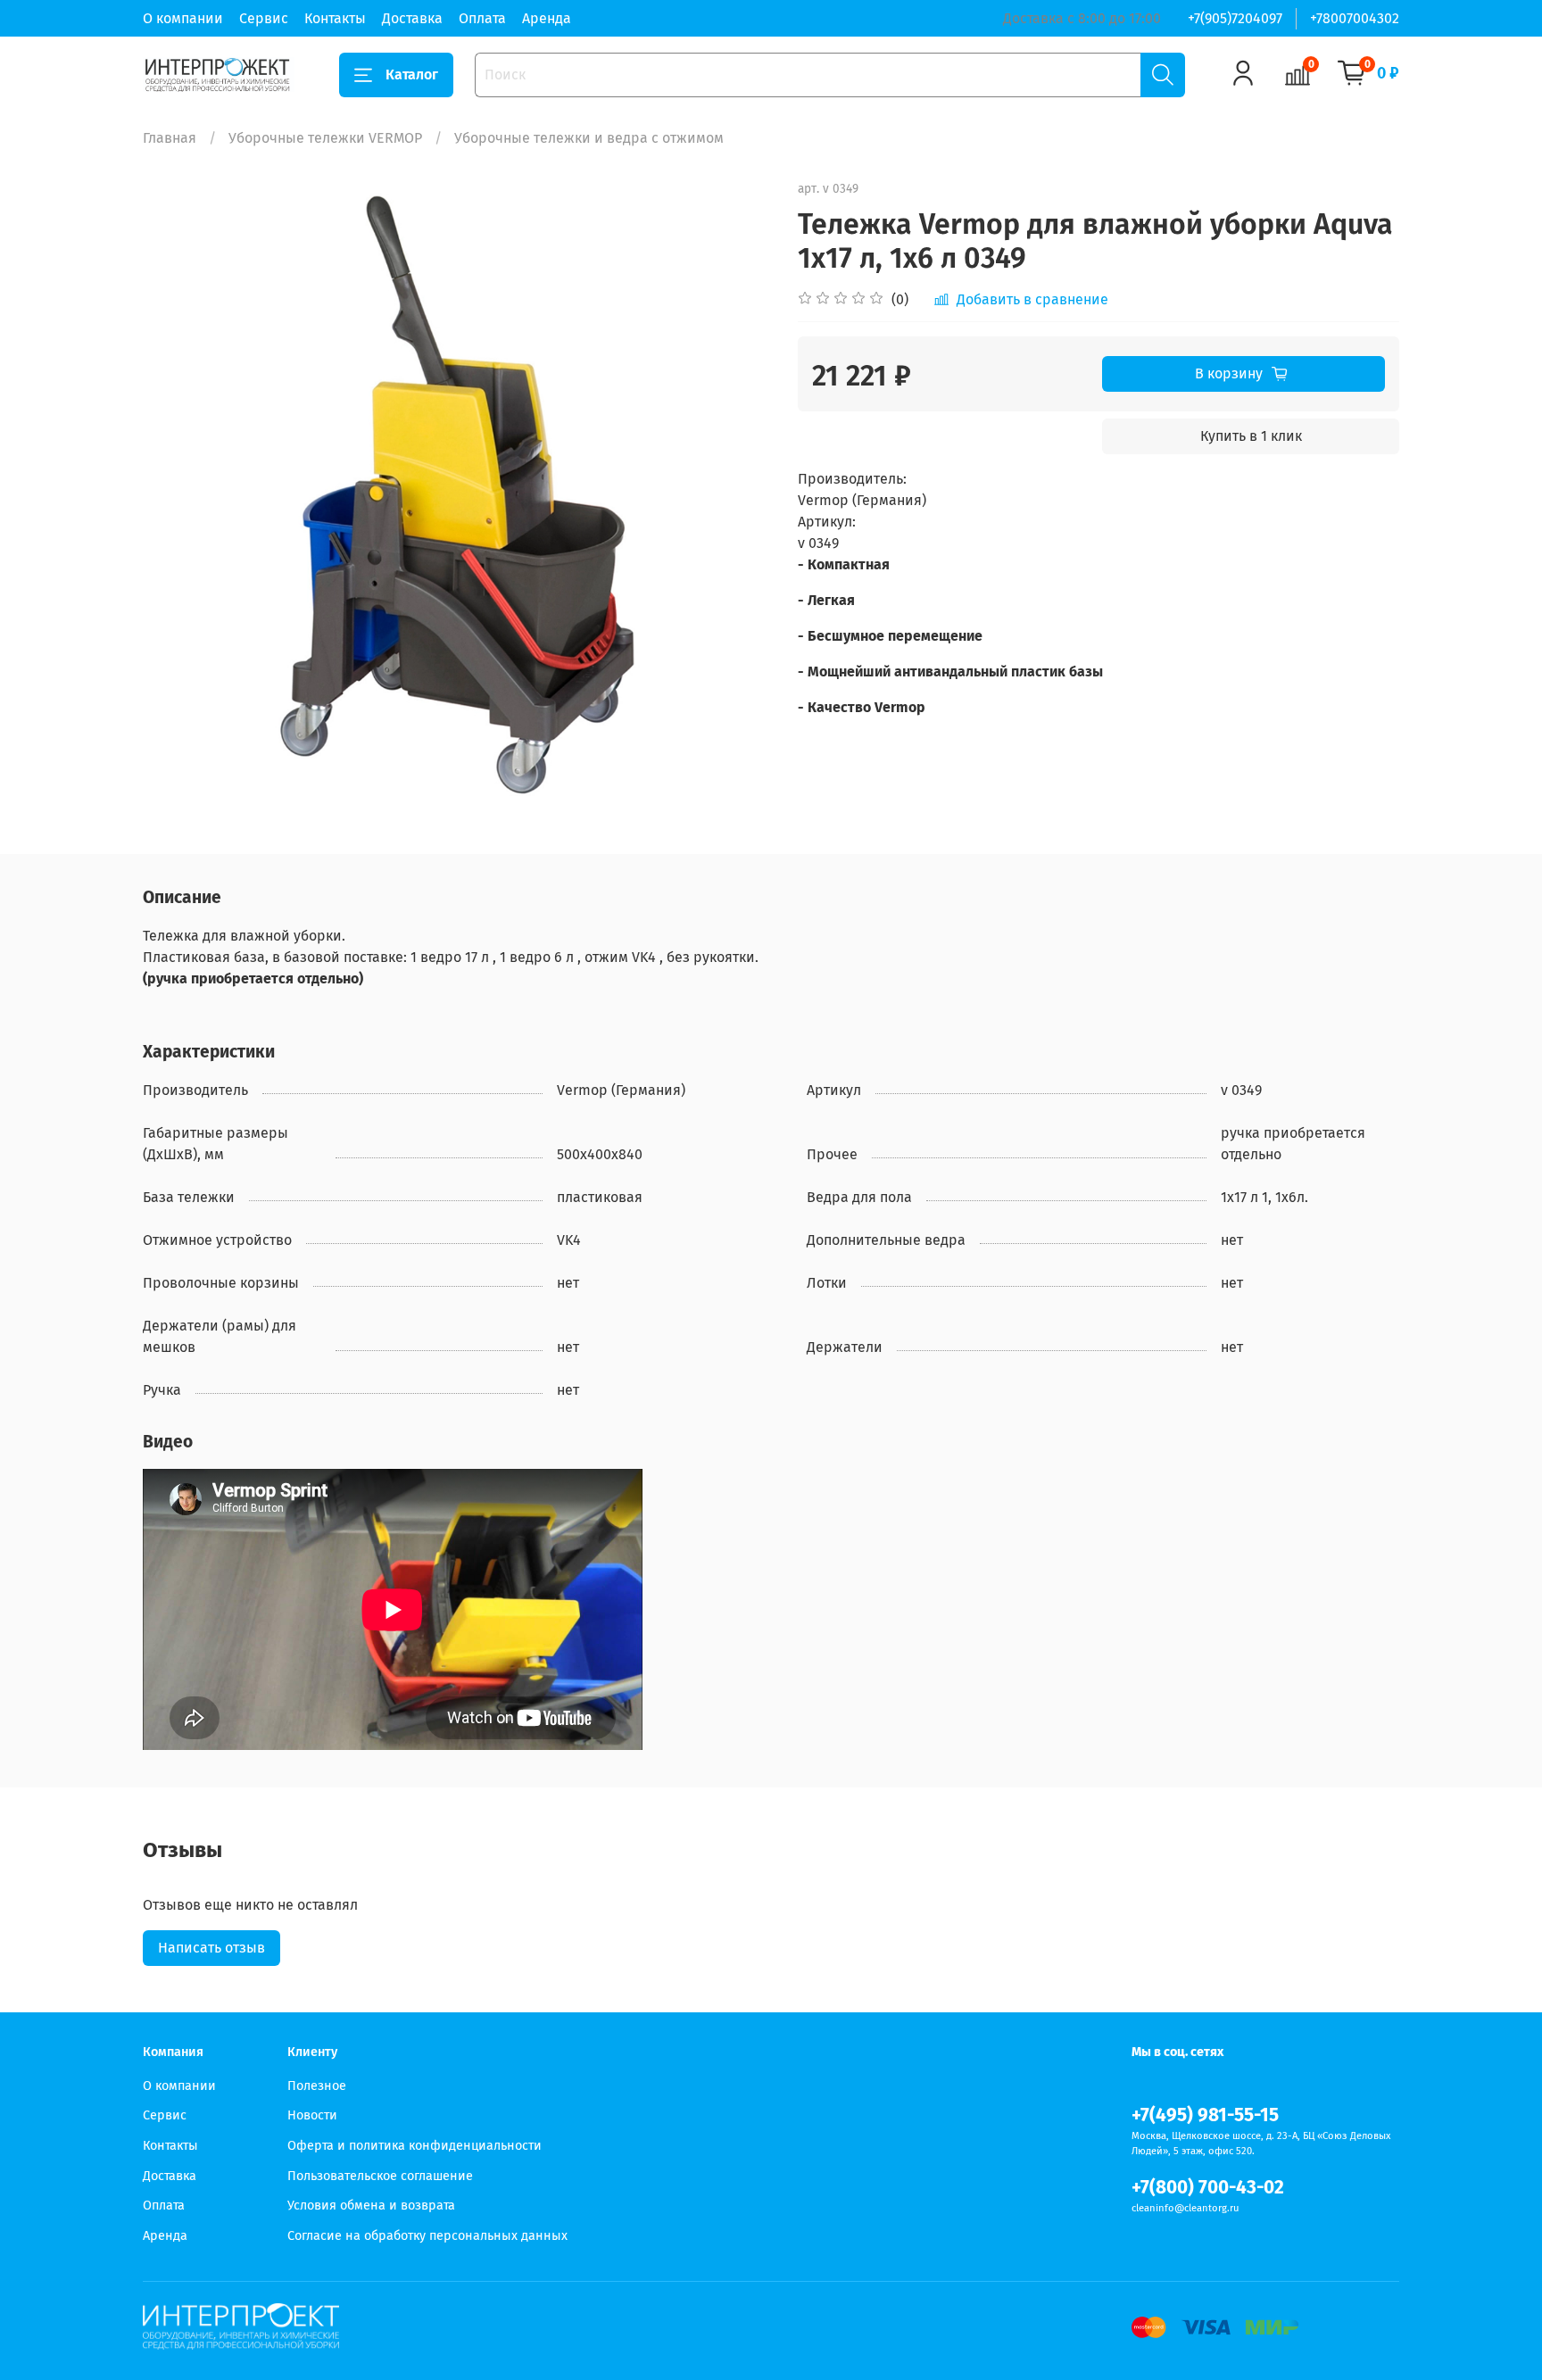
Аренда (547, 18)
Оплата (482, 18)
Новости (312, 2115)
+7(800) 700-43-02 (1208, 2188)
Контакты (335, 18)
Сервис (264, 18)
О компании (183, 18)
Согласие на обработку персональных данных (427, 2236)
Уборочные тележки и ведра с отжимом (589, 138)
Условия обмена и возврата (371, 2206)
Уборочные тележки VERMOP (325, 138)
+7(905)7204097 (1235, 18)
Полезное (317, 2086)
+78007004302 (1355, 18)
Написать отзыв (211, 1948)
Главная (170, 138)
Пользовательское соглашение (380, 2176)
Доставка (412, 18)
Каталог (412, 75)
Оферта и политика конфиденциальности (415, 2146)
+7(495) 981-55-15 (1205, 2115)
